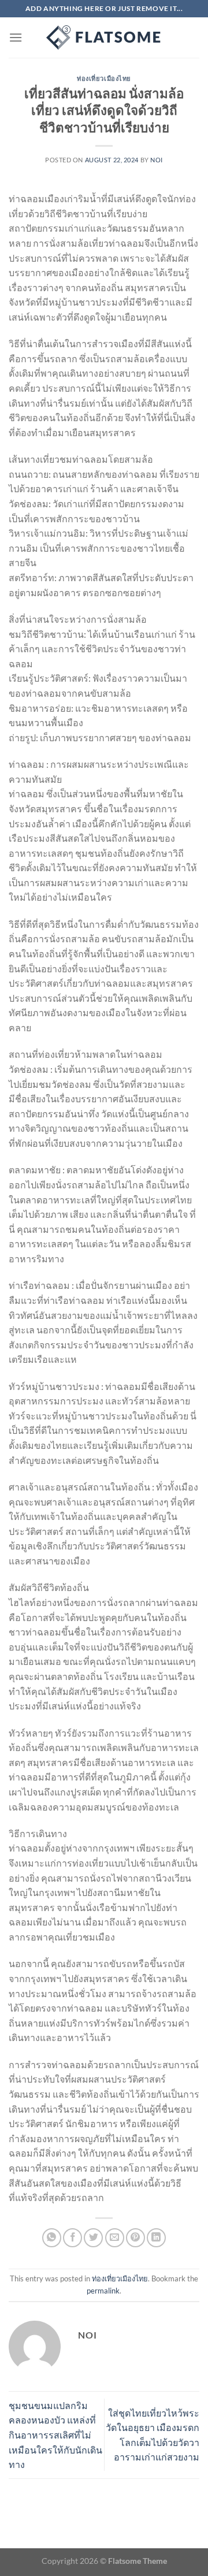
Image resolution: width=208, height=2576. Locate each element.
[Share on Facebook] (73, 2238)
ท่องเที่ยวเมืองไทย (104, 78)
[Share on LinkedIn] (156, 2238)
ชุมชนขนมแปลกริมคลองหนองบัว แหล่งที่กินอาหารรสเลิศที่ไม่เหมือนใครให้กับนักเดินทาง (55, 2435)
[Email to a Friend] (115, 2238)
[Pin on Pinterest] (135, 2238)
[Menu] (16, 37)
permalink (103, 2291)
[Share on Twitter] (93, 2238)
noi (157, 160)
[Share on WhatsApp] (52, 2238)
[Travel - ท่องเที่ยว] (104, 38)
